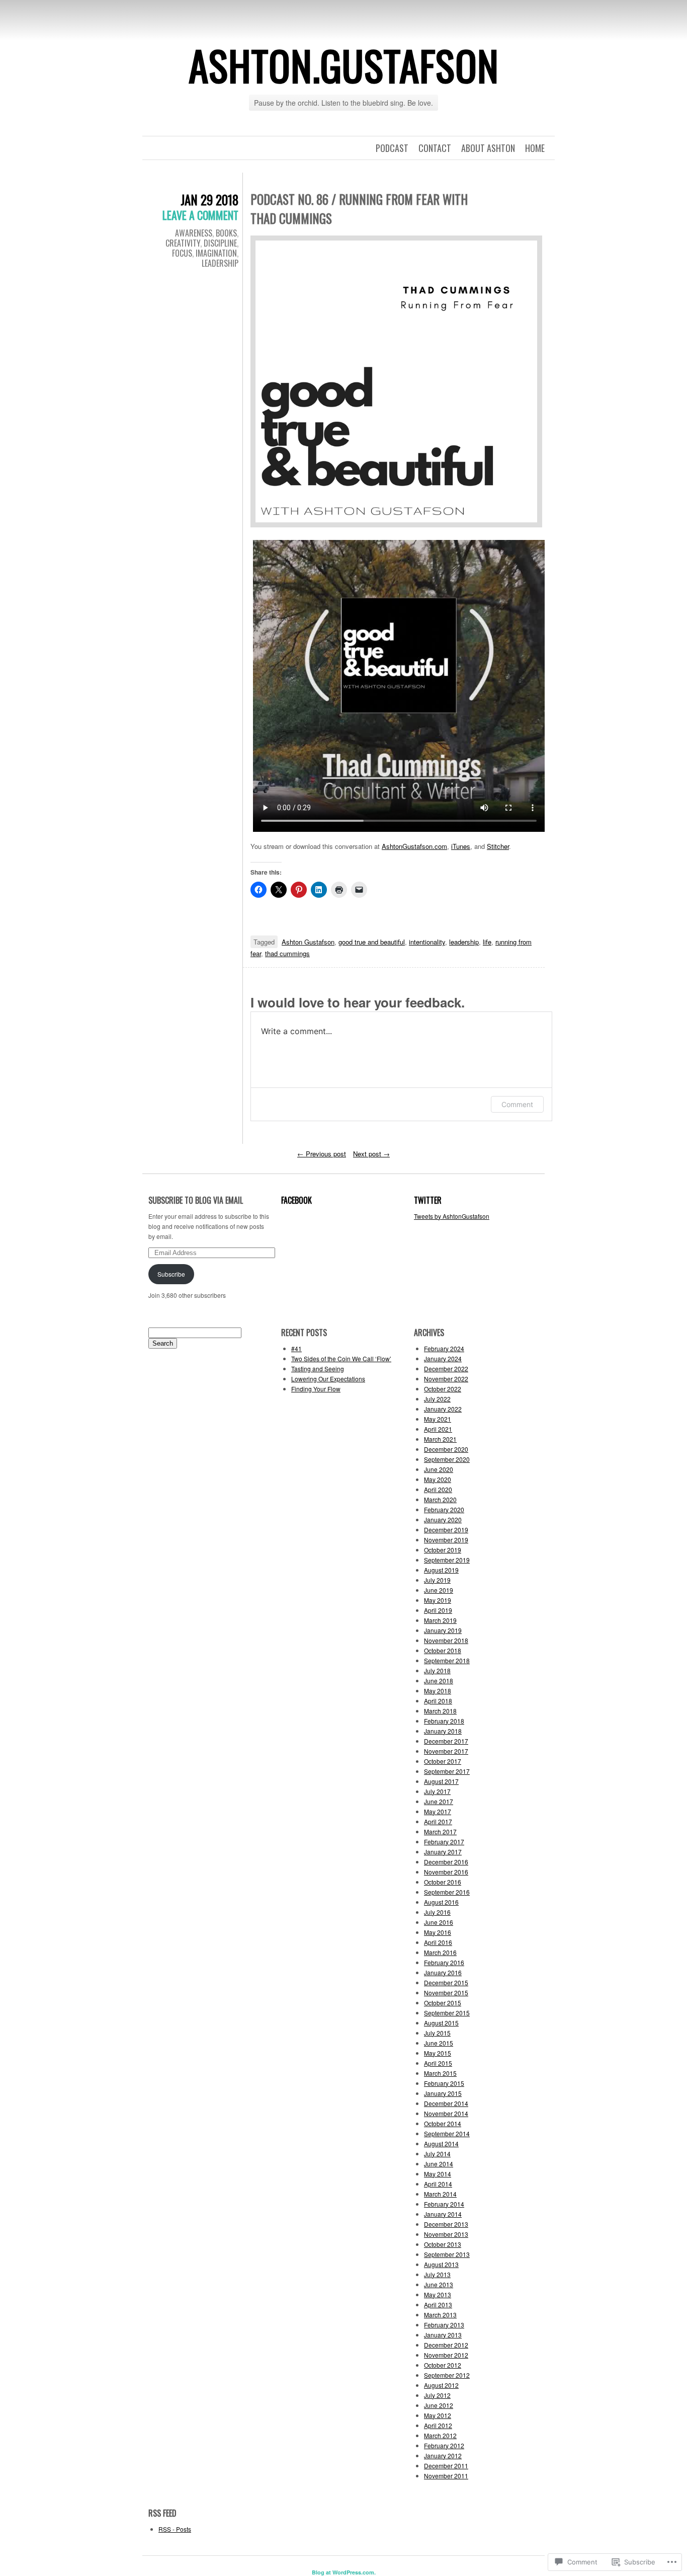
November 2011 (446, 2476)
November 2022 (446, 1379)
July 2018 (437, 1670)
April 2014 (438, 2184)
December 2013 (446, 2224)
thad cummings (287, 953)
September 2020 (447, 1459)
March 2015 (440, 2073)
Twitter (428, 1200)
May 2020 (438, 1479)
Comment (517, 1104)
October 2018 (443, 1650)
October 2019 (443, 1550)
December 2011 (446, 2466)
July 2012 (437, 2395)
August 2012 (441, 2385)
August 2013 (441, 2264)
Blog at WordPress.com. (344, 2572)
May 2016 (438, 1932)
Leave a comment (200, 215)
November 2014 (446, 2113)
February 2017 (444, 1842)
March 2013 (440, 2315)
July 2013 (437, 2274)
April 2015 (438, 2063)
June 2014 (439, 2164)
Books (226, 233)
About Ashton (488, 148)
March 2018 (440, 1711)
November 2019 (446, 1540)
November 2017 (446, 1751)
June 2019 (439, 1590)
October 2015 (443, 2003)
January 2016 (443, 1972)
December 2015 (446, 1982)
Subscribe (171, 1274)
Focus (182, 253)
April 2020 (438, 1489)
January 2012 (443, 2455)
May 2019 (438, 1600)
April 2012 (438, 2425)
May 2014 (438, 2174)
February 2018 (444, 1721)
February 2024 (444, 1348)
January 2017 (443, 1852)
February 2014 (444, 2204)
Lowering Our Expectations (328, 1379)
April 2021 (438, 1429)
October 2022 (443, 1389)
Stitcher (498, 846)
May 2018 (438, 1691)
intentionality (427, 942)
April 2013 (438, 2305)
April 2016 (438, 1942)
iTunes (461, 846)
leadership (464, 942)
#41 (296, 1348)
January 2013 (443, 2335)
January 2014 (443, 2214)
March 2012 (440, 2435)
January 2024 (443, 1358)
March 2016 (440, 1952)
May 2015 (438, 2053)
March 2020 (440, 1499)
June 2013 (439, 2284)
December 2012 (446, 2345)
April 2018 (438, 1701)
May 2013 (438, 2294)
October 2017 (443, 1761)
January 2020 (443, 1519)
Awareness (194, 233)
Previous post (322, 1154)
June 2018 (439, 1681)
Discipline (220, 243)
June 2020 (439, 1469)
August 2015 (441, 2023)
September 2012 (447, 2375)
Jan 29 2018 (209, 200)
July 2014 (437, 2154)
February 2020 (444, 1509)
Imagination (216, 253)
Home (535, 148)
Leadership (220, 263)
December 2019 (446, 1530)
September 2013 (447, 2254)
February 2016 (444, 1962)
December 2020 (446, 1449)
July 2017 (437, 1791)
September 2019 (447, 1560)
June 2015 (439, 2043)
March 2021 (440, 1439)
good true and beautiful (372, 942)
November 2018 (446, 1640)
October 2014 (443, 2123)
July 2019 (437, 1580)
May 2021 (438, 1419)
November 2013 (446, 2234)
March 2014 (440, 2194)
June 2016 (439, 1922)
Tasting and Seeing (318, 1369)
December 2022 (446, 1369)
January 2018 (443, 1731)
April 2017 (438, 1821)
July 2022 (437, 1399)
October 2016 (443, 1882)
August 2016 (441, 1902)
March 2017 (440, 1831)
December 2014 (446, 2103)
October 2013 (443, 2244)
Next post (371, 1154)
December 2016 (446, 1862)
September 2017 (447, 1771)
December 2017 (446, 1741)
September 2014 (447, 2133)
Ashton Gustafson (308, 942)
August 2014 (441, 2143)
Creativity (183, 243)
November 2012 (446, 2355)
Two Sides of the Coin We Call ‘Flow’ (341, 1358)
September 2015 (447, 2013)
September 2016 (447, 1892)
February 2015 (444, 2083)
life (487, 942)
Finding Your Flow (316, 1389)
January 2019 (443, 1630)
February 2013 (444, 2325)
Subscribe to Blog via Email (196, 1200)
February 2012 (444, 2445)
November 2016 (446, 1872)
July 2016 (437, 1912)
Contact (435, 148)
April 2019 (438, 1610)
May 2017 (438, 1811)
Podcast (392, 148)
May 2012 (438, 2415)
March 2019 (440, 1620)
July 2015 (437, 2033)
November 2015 (446, 1993)
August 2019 (441, 1570)
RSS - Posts (175, 2529)
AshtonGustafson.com (414, 846)
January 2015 (443, 2093)
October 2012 (443, 2365)
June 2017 (439, 1801)
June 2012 (439, 2405)
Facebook (296, 1200)
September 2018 (447, 1660)
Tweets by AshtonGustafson (452, 1216)
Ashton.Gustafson (344, 65)
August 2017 (441, 1781)
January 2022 (443, 1409)
